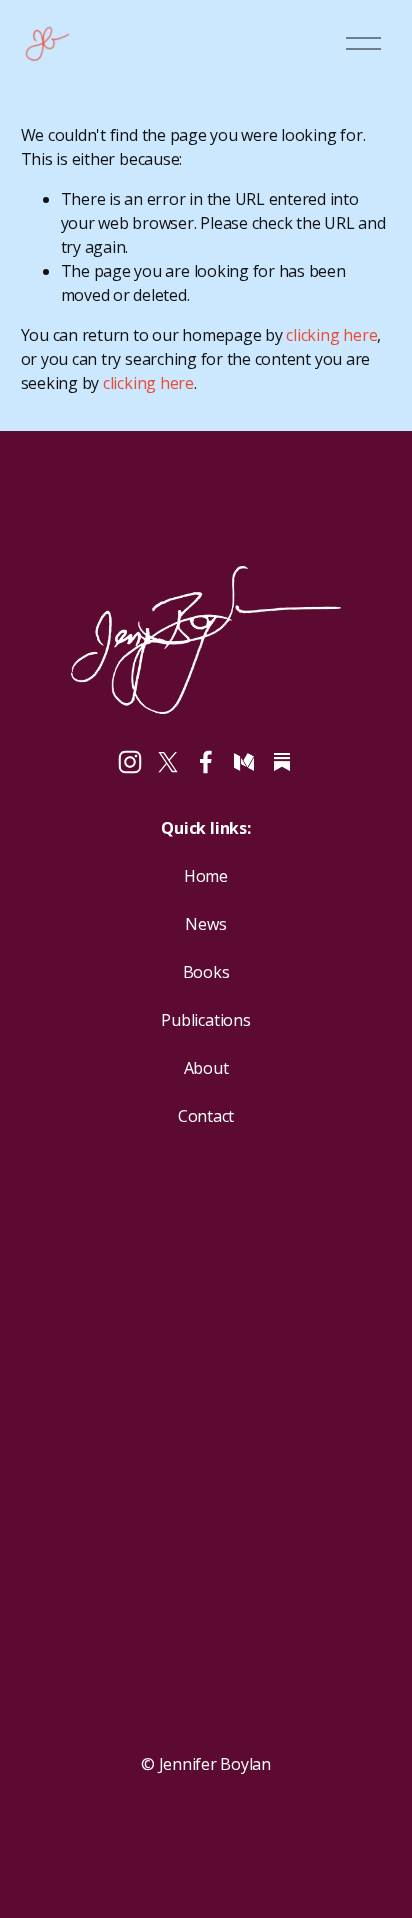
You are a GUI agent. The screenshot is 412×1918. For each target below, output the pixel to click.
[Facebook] (206, 762)
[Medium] (244, 762)
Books (206, 972)
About (206, 1068)
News (205, 924)
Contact (206, 1116)
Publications (205, 1020)
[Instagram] (130, 762)
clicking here (331, 335)
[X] (168, 762)
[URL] (282, 762)
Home (206, 876)
